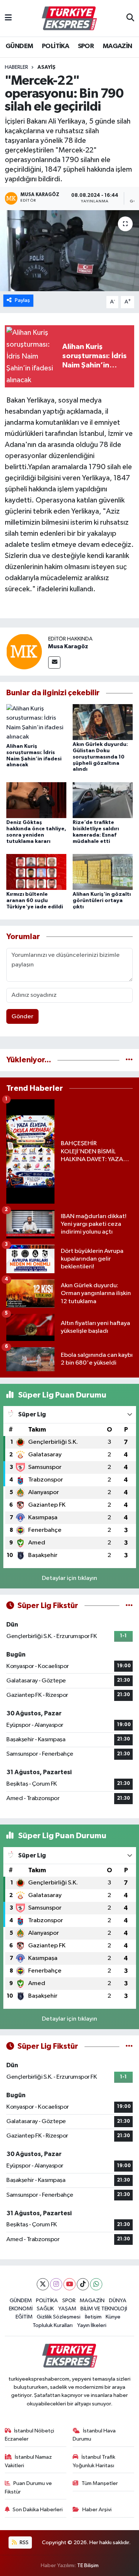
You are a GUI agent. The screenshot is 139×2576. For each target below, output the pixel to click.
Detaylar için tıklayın (69, 1578)
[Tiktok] (83, 2284)
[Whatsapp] (96, 2284)
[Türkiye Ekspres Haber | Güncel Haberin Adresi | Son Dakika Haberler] (69, 19)
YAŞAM (67, 2309)
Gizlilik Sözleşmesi (59, 2317)
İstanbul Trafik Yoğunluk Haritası (94, 2461)
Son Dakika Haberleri (38, 2510)
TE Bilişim (88, 2565)
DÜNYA (118, 2301)
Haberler (16, 67)
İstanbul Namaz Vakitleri (29, 2461)
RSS (24, 2543)
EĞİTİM (24, 2317)
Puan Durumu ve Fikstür (29, 2487)
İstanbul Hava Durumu (94, 2435)
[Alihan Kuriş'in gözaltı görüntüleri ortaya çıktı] (103, 872)
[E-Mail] (54, 663)
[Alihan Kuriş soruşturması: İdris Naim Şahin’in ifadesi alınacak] (36, 723)
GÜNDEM (19, 46)
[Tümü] (129, 1060)
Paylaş (22, 300)
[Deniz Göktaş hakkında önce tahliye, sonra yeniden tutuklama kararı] (36, 800)
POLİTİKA (55, 46)
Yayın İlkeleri (92, 2325)
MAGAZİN (118, 46)
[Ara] (130, 19)
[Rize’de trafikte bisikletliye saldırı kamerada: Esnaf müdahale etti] (103, 800)
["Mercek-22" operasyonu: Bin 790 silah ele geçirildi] (69, 251)
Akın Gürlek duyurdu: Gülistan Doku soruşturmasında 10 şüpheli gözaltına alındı (100, 757)
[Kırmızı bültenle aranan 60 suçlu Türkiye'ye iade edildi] (36, 872)
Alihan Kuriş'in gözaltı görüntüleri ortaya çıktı (102, 901)
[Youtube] (69, 2284)
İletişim (93, 2317)
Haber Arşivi (97, 2510)
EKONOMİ (21, 2309)
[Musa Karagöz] (24, 651)
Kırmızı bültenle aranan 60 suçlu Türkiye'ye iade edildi (35, 901)
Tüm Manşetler (100, 2483)
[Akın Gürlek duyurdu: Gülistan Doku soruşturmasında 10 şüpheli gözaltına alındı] (103, 722)
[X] (43, 2284)
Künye (113, 2317)
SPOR (86, 46)
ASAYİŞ (47, 67)
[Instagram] (56, 2284)
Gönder (22, 1017)
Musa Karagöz (68, 646)
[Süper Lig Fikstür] (129, 1606)
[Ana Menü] (8, 18)
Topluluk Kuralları (53, 2325)
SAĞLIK (45, 2309)
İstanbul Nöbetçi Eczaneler (30, 2435)
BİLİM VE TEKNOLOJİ (104, 2309)
